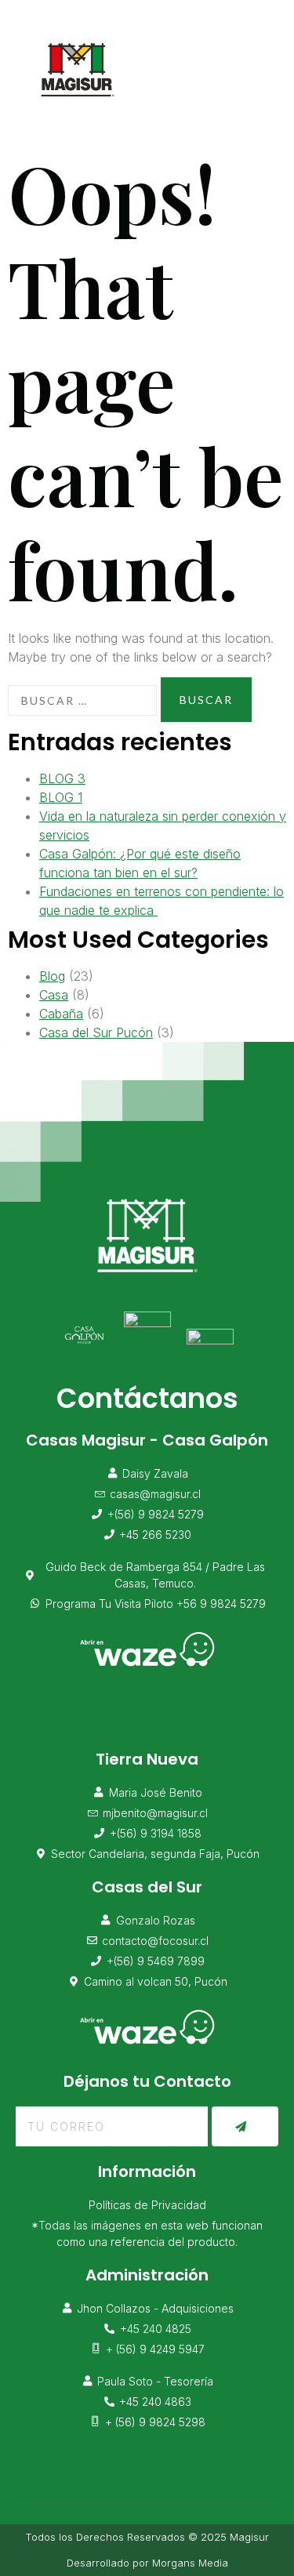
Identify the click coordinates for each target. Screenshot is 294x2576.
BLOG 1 (61, 797)
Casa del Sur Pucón (96, 1032)
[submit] (245, 2126)
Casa (54, 995)
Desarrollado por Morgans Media (147, 2563)
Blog (52, 976)
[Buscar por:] (82, 700)
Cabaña (61, 1014)
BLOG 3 (62, 778)
